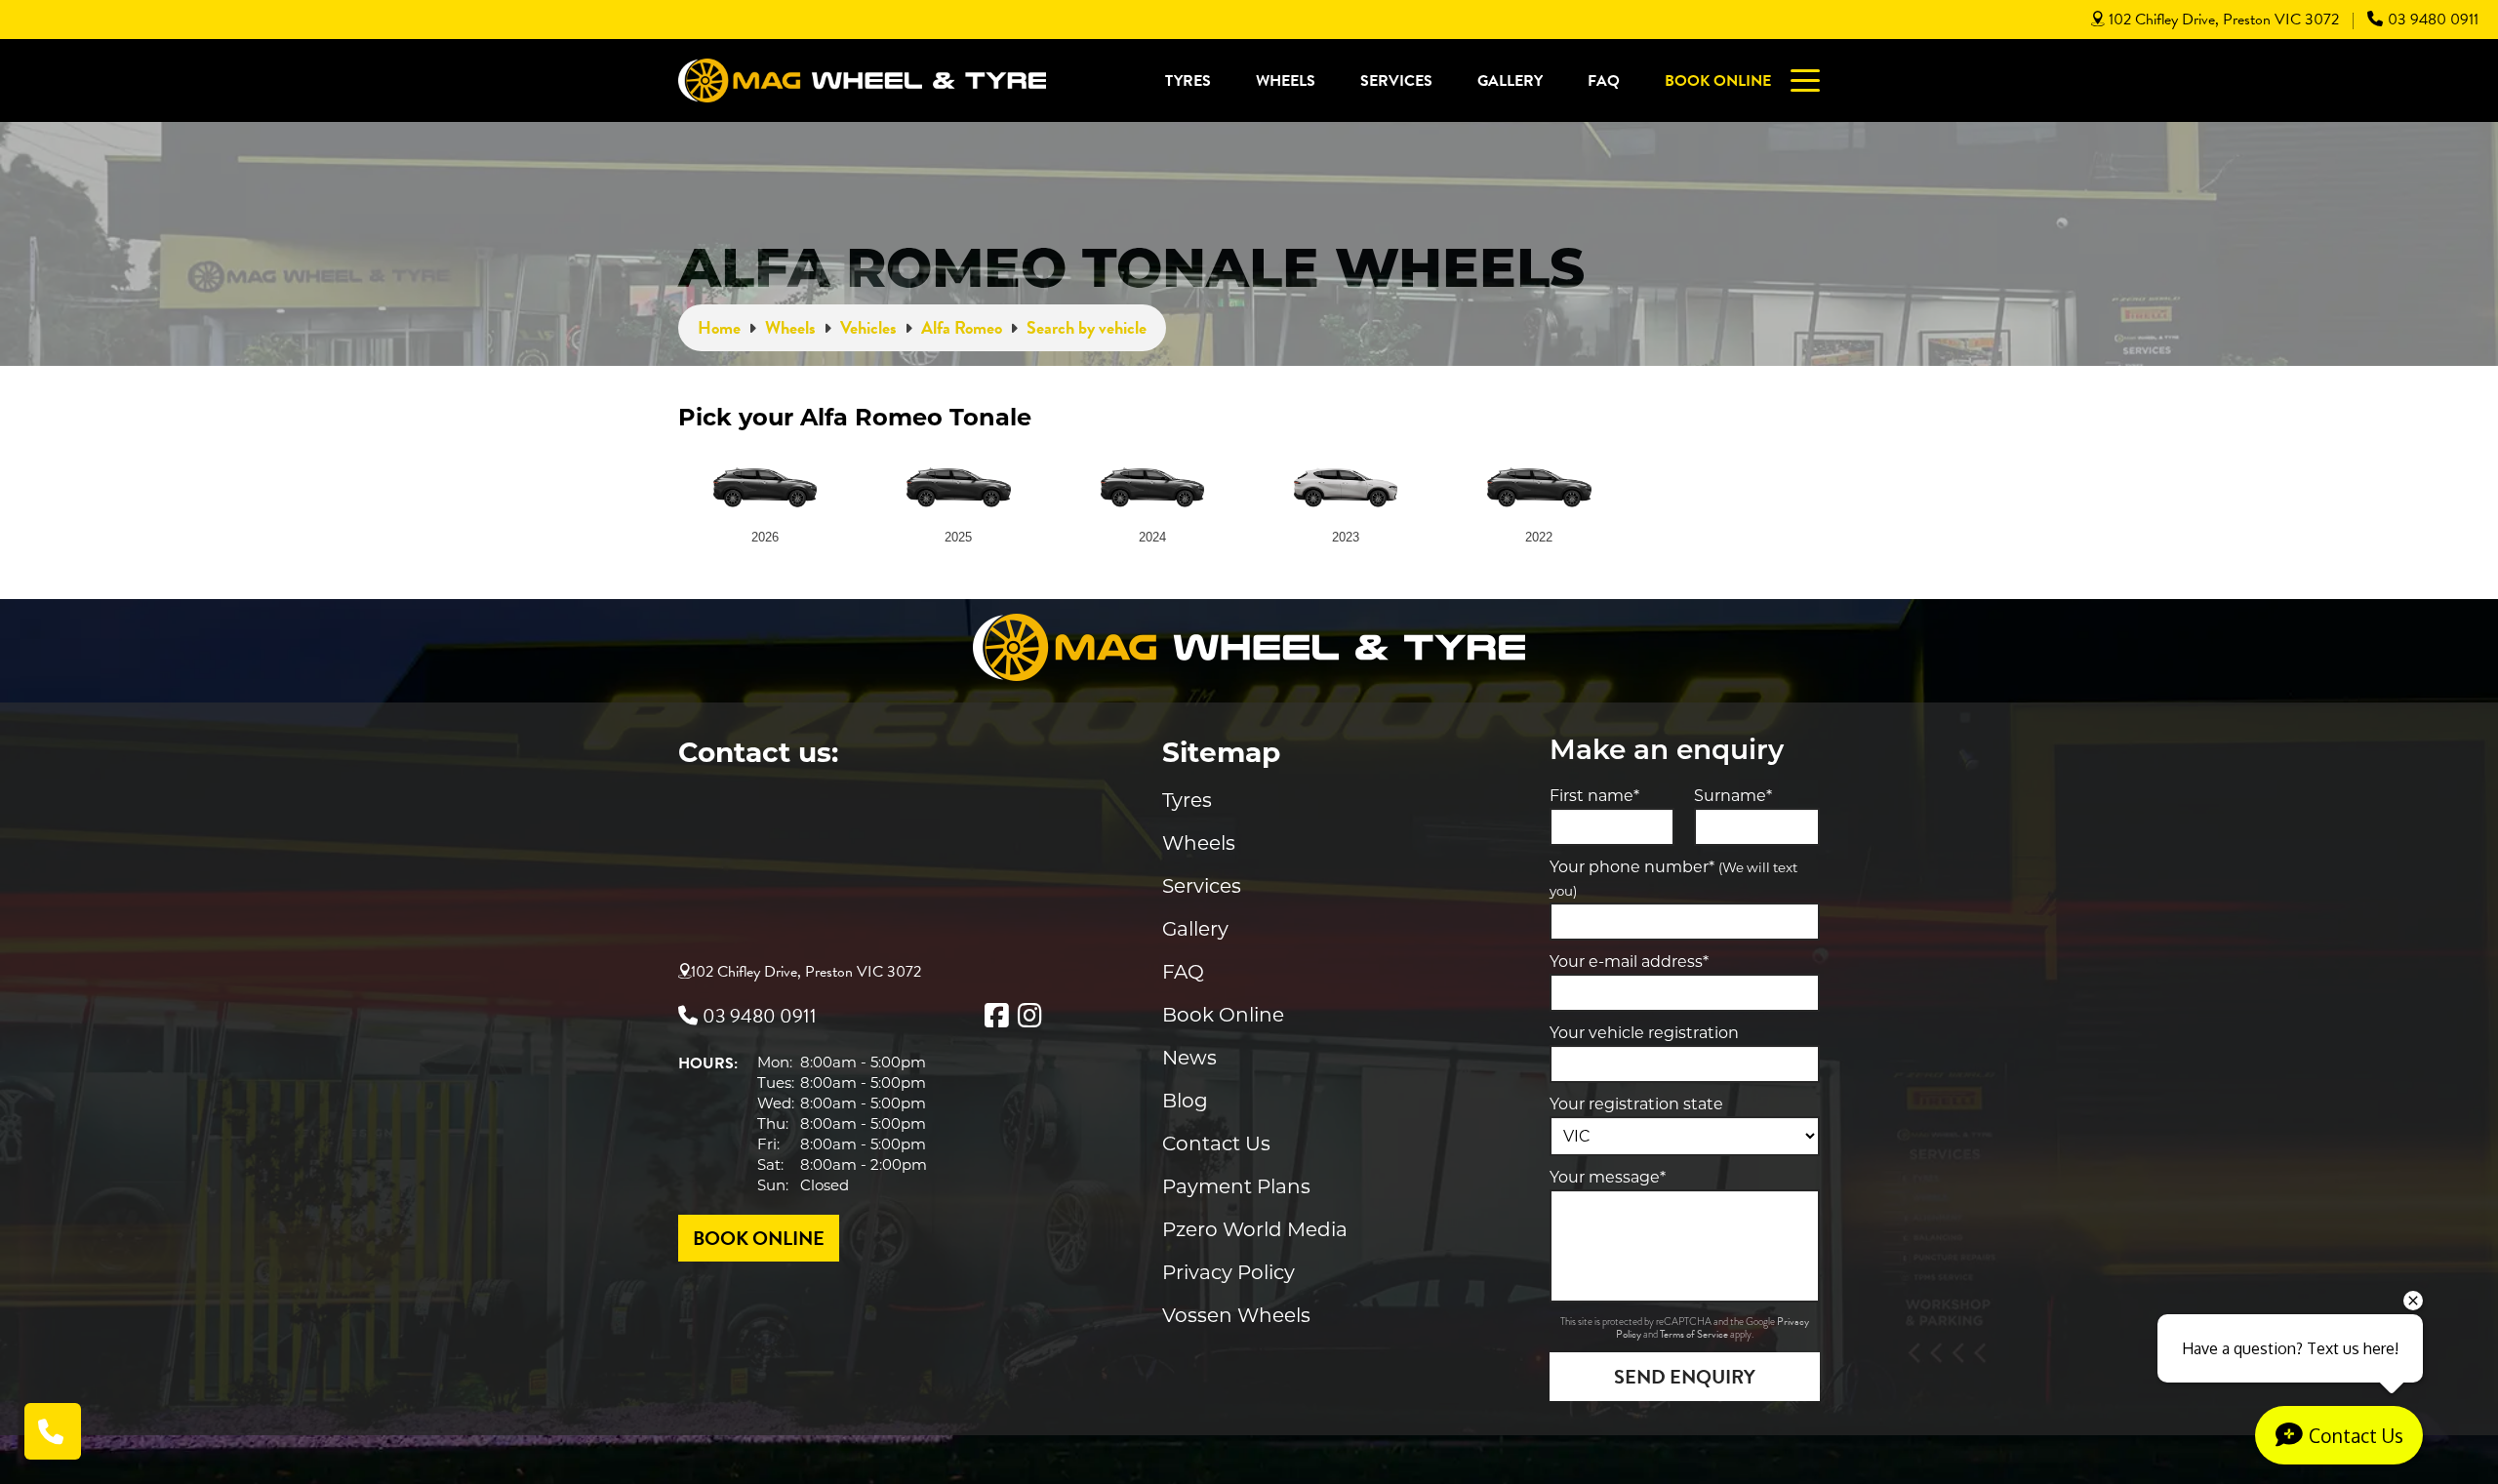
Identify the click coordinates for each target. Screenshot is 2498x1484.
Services (1396, 81)
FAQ (1604, 81)
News (1189, 1058)
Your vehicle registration (1644, 1033)
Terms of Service (1695, 1334)
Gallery (1510, 81)
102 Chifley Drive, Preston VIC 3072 (2224, 20)
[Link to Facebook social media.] (996, 1016)
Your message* (1608, 1177)
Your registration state (1636, 1104)
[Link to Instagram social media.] (1029, 1016)
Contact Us (1216, 1143)
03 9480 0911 (2433, 20)
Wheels (1286, 81)
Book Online (1718, 81)
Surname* (1733, 796)
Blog (1185, 1101)
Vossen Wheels (1236, 1315)
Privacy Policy (1229, 1272)
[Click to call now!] (53, 1431)
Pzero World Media (1255, 1229)
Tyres (1188, 81)
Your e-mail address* (1629, 962)
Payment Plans (1236, 1186)
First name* (1594, 796)
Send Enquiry (1685, 1377)
